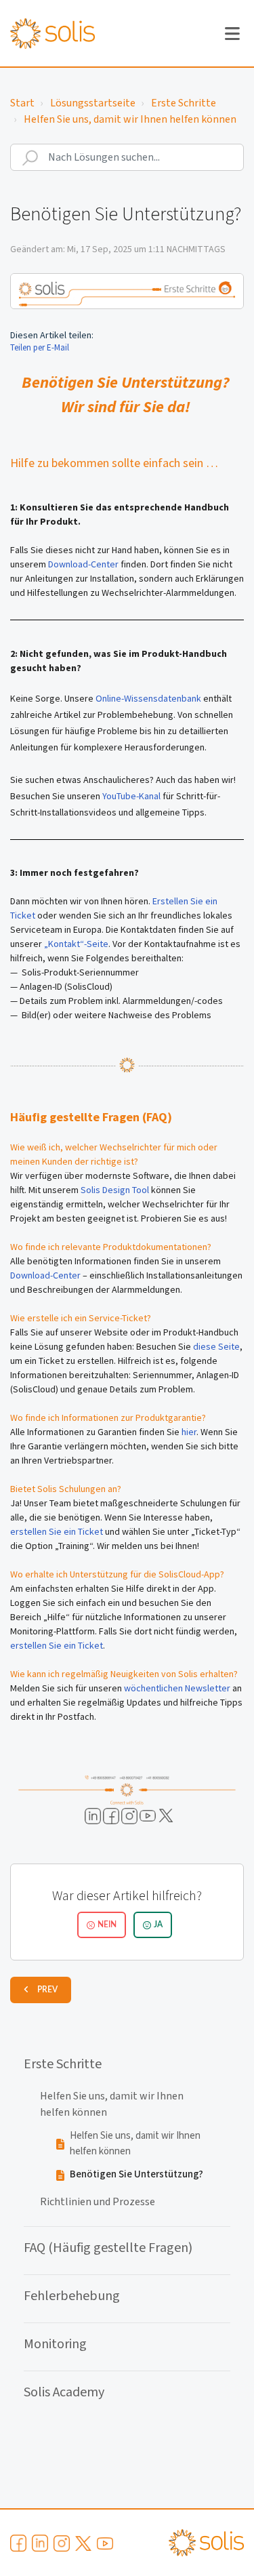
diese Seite (216, 1346)
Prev (47, 1990)
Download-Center (83, 564)
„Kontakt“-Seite (76, 944)
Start (22, 103)
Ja (158, 1925)
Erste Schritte (184, 103)
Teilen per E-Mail (40, 347)
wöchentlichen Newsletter (177, 1688)
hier (189, 1432)
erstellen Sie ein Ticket (58, 1531)
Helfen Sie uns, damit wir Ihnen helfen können (130, 119)
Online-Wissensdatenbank (149, 698)
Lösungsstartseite (93, 103)
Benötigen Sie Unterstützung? (136, 2174)
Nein (107, 1925)
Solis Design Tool (115, 1190)
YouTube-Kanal (131, 796)
